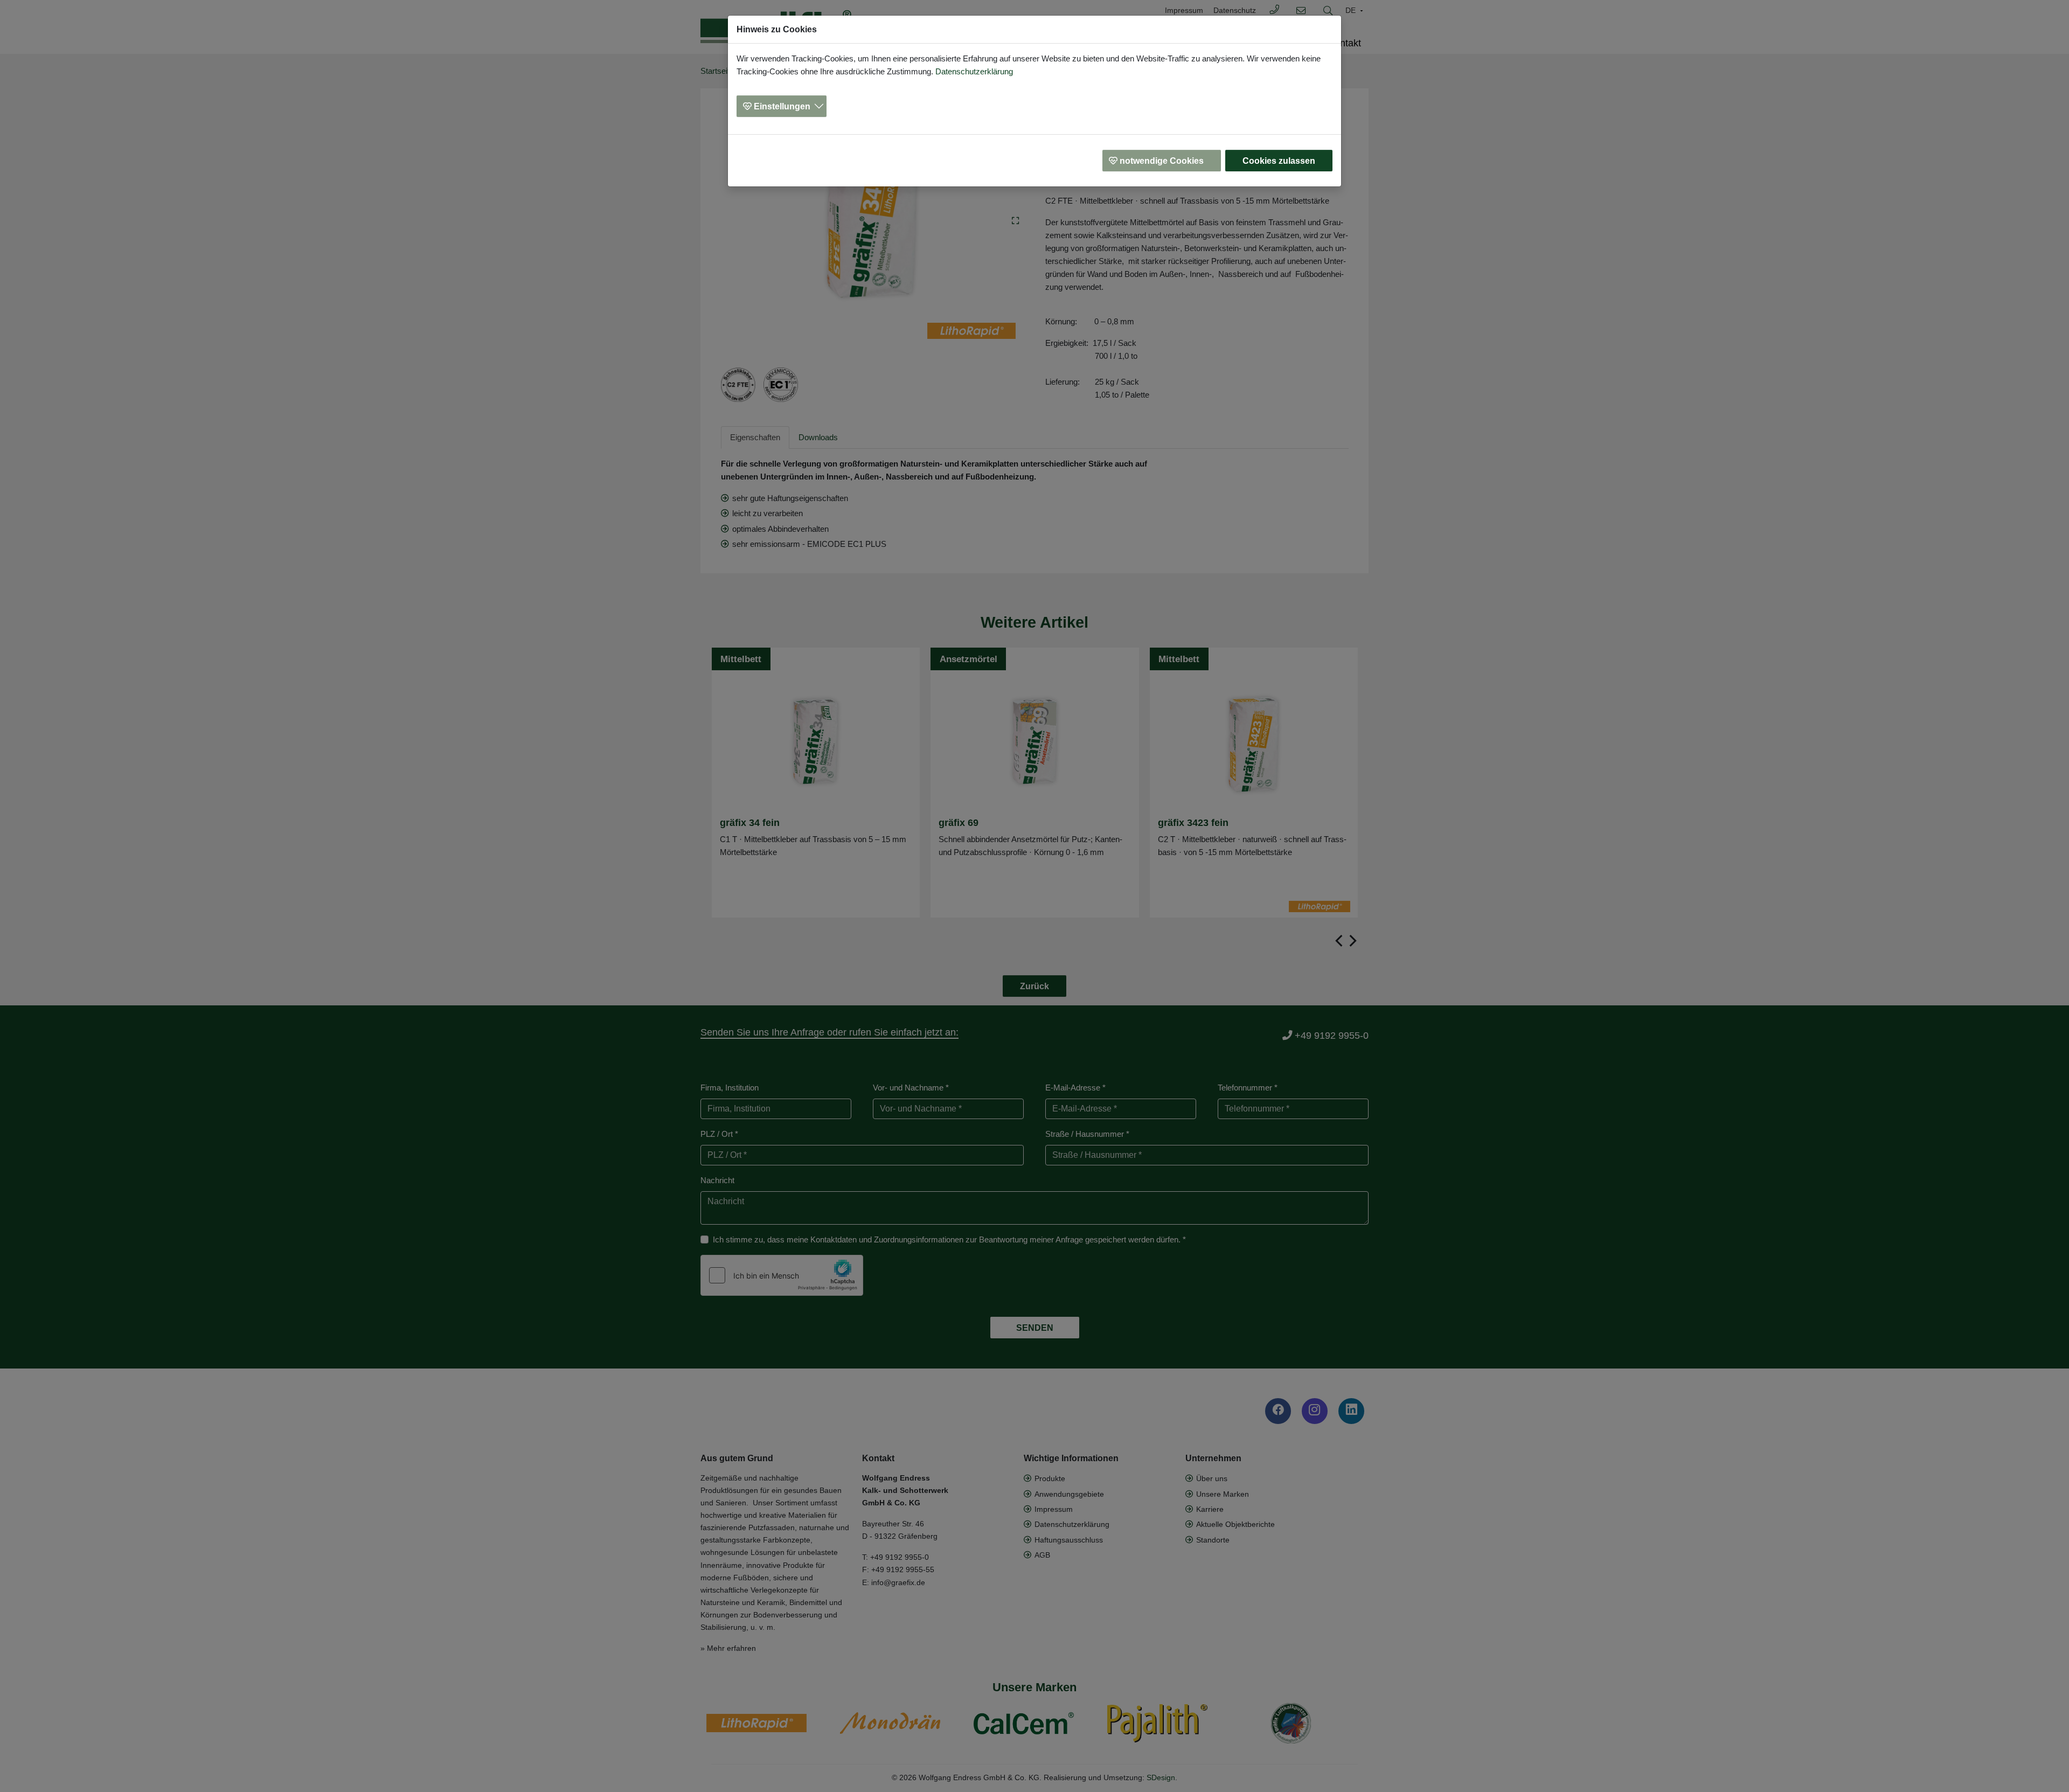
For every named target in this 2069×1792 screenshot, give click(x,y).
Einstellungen (782, 106)
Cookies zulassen (1279, 161)
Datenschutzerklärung (974, 71)
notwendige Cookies (1162, 161)
